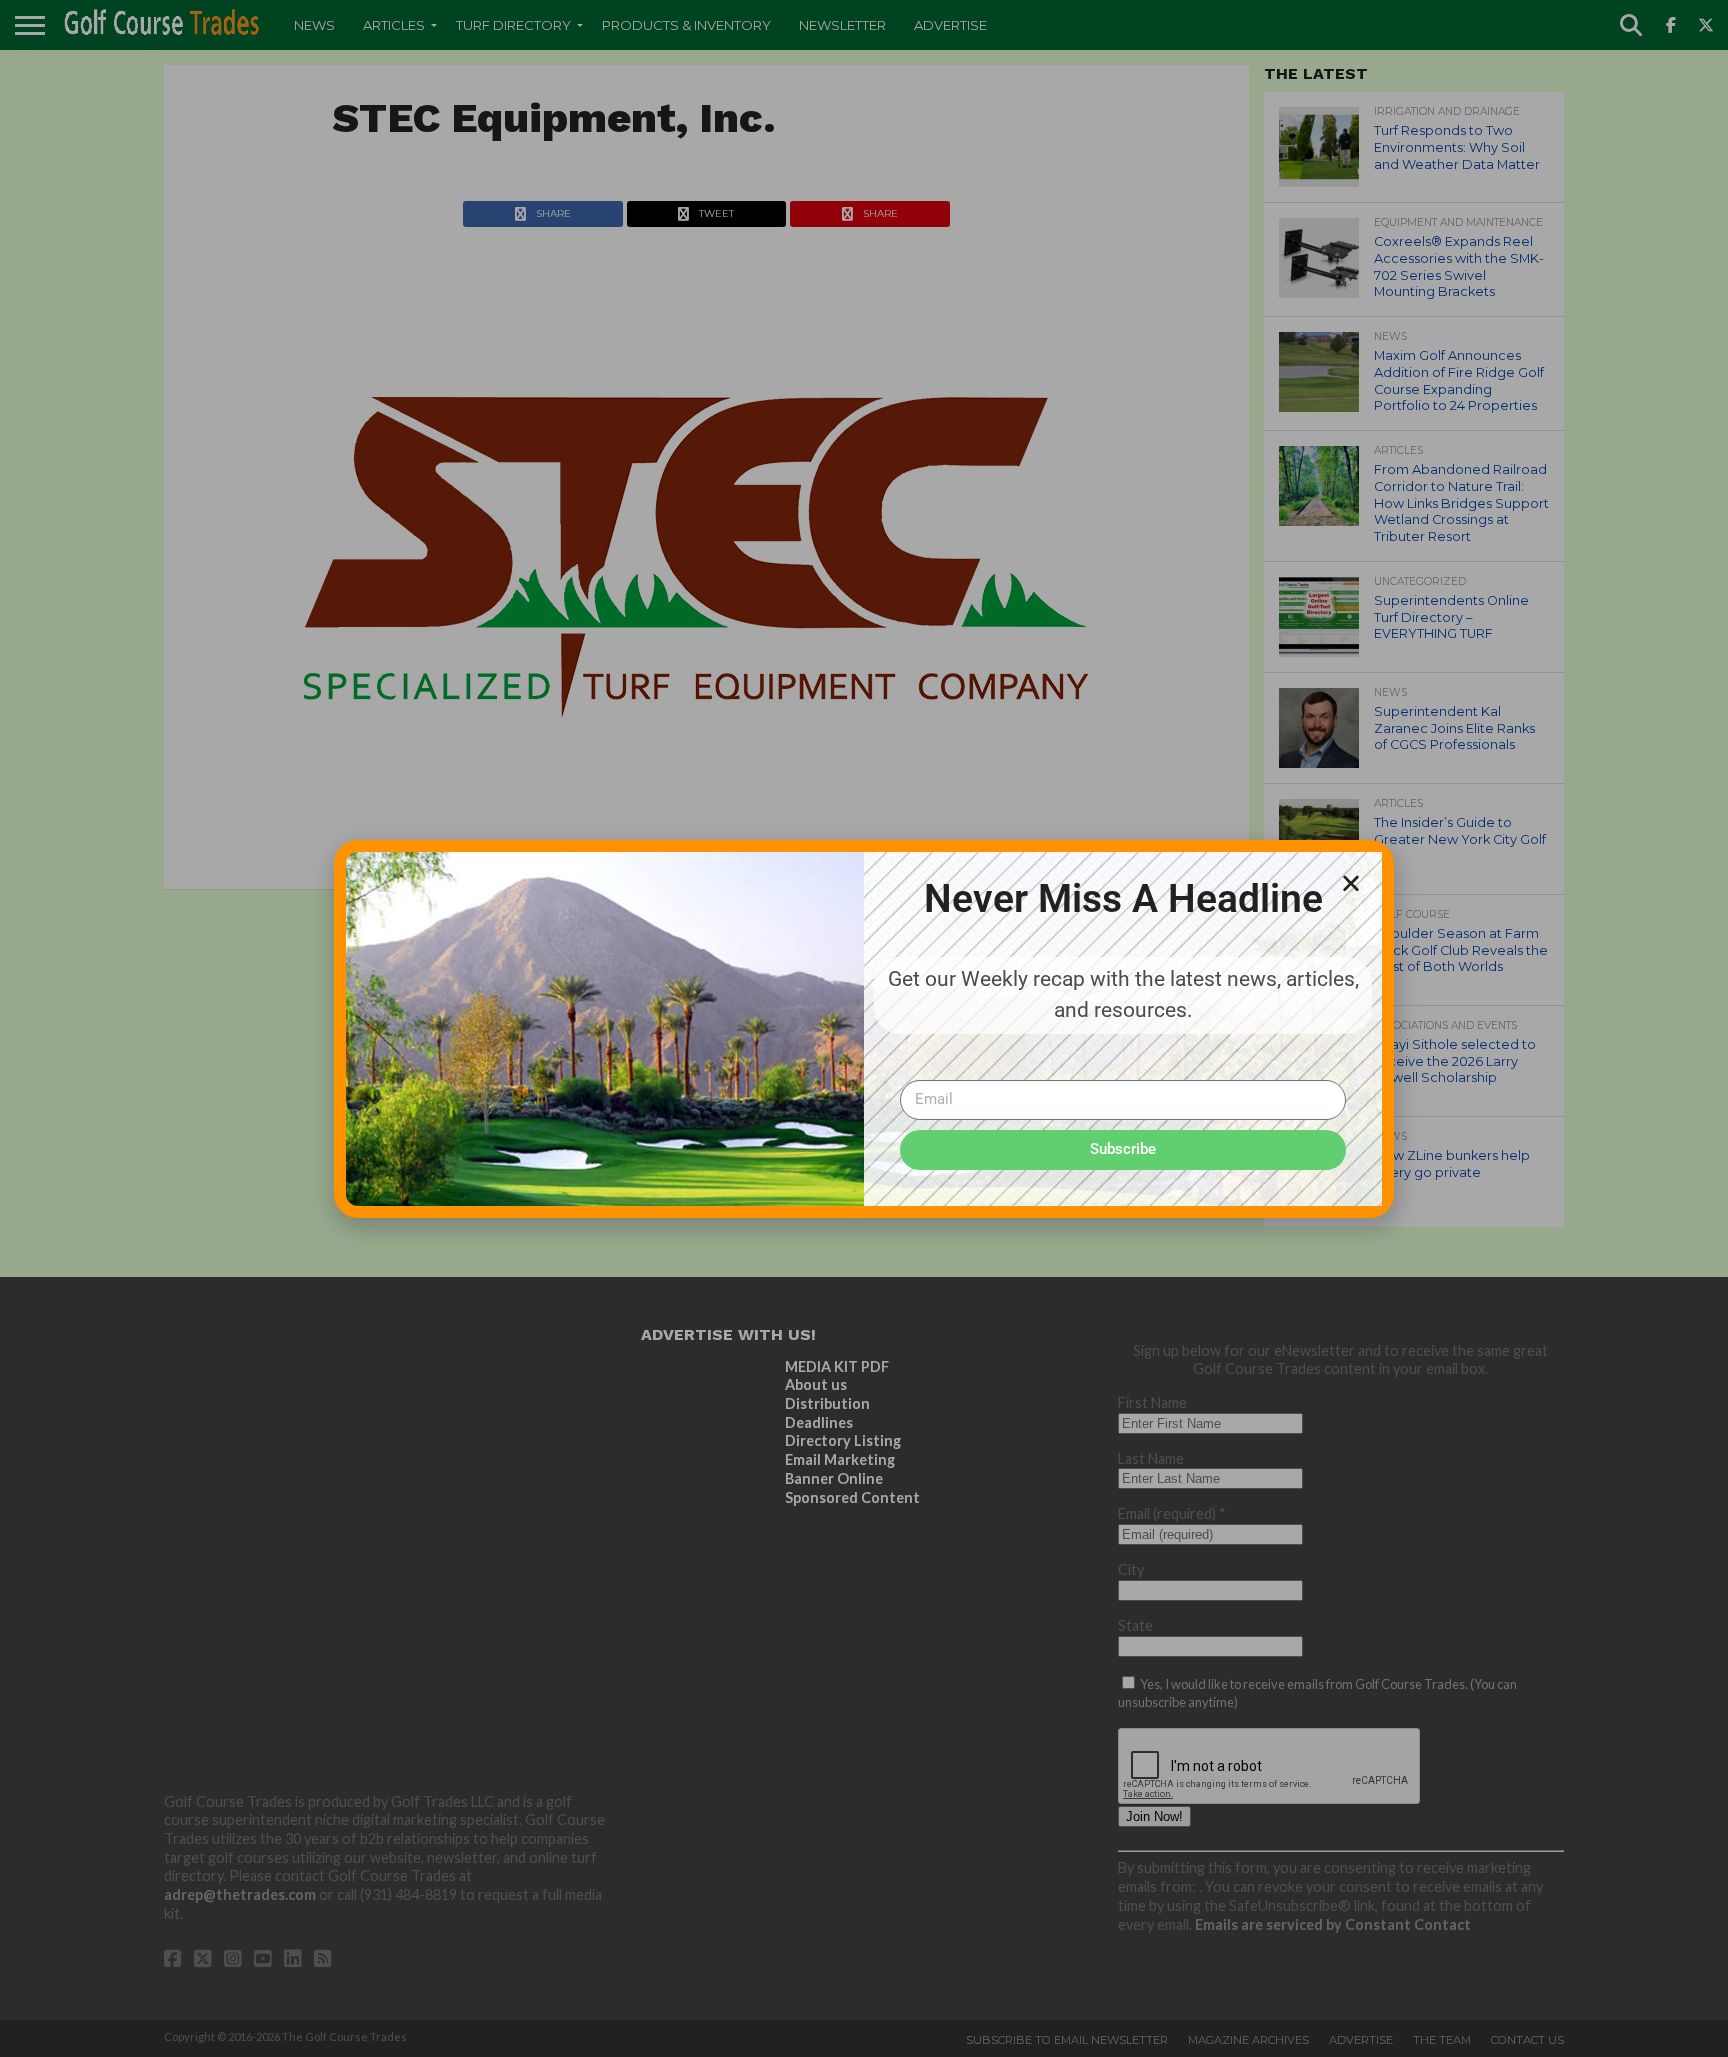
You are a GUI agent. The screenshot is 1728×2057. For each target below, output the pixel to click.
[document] (864, 1028)
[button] (1351, 883)
